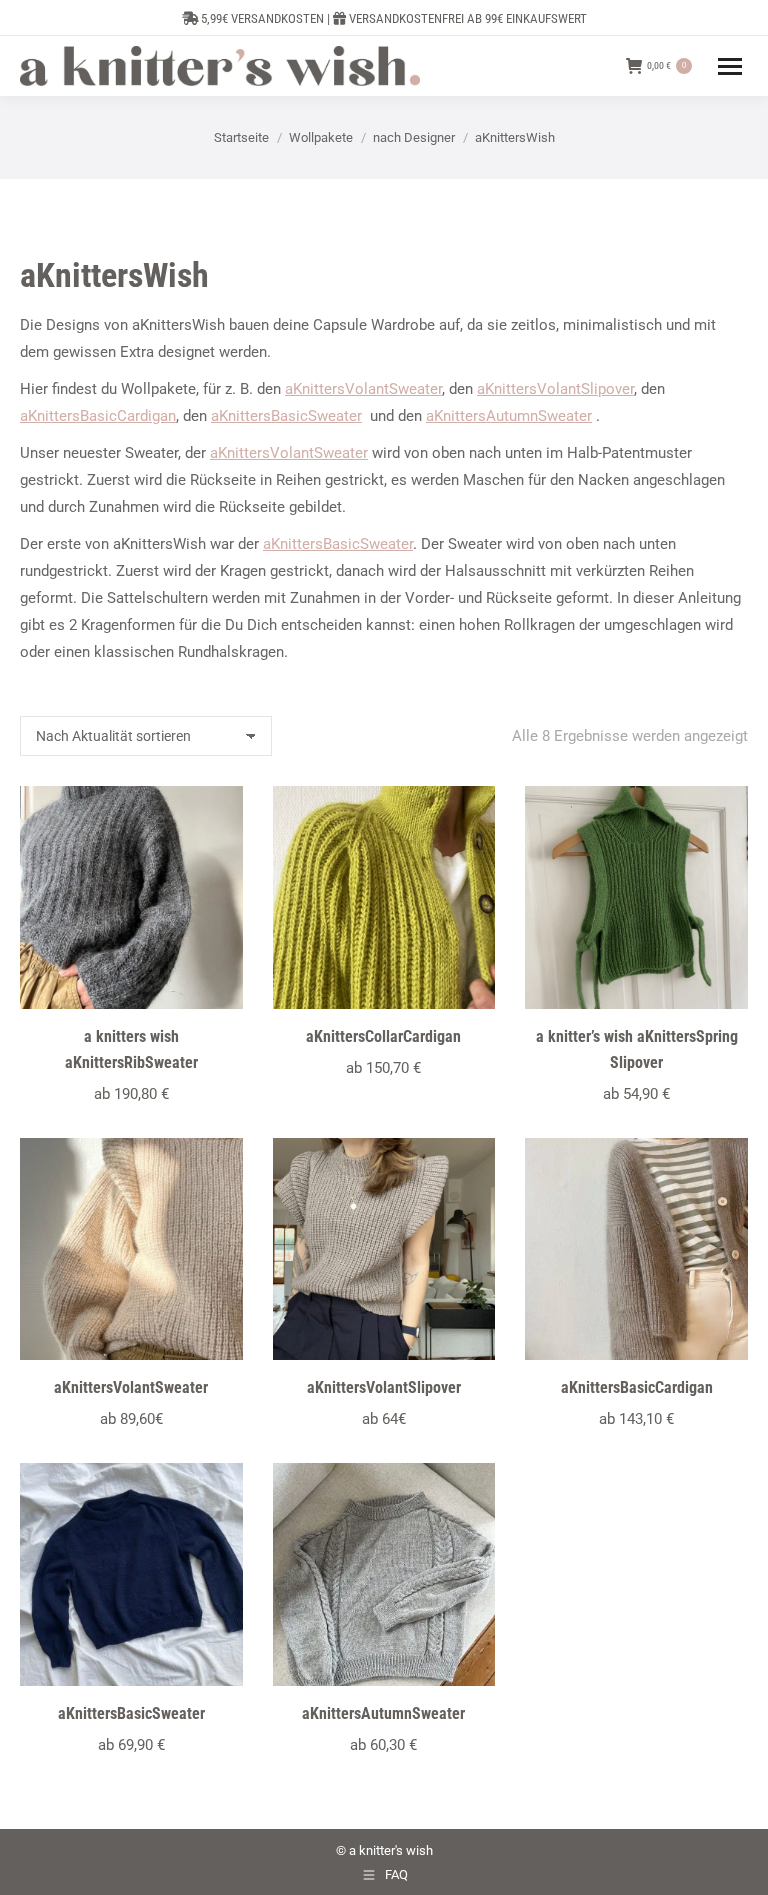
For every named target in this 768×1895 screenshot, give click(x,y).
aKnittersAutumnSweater (509, 416)
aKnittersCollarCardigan (383, 1036)
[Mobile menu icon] (730, 66)
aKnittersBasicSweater (286, 416)
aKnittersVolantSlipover (555, 389)
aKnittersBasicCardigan (98, 416)
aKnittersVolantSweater (363, 389)
